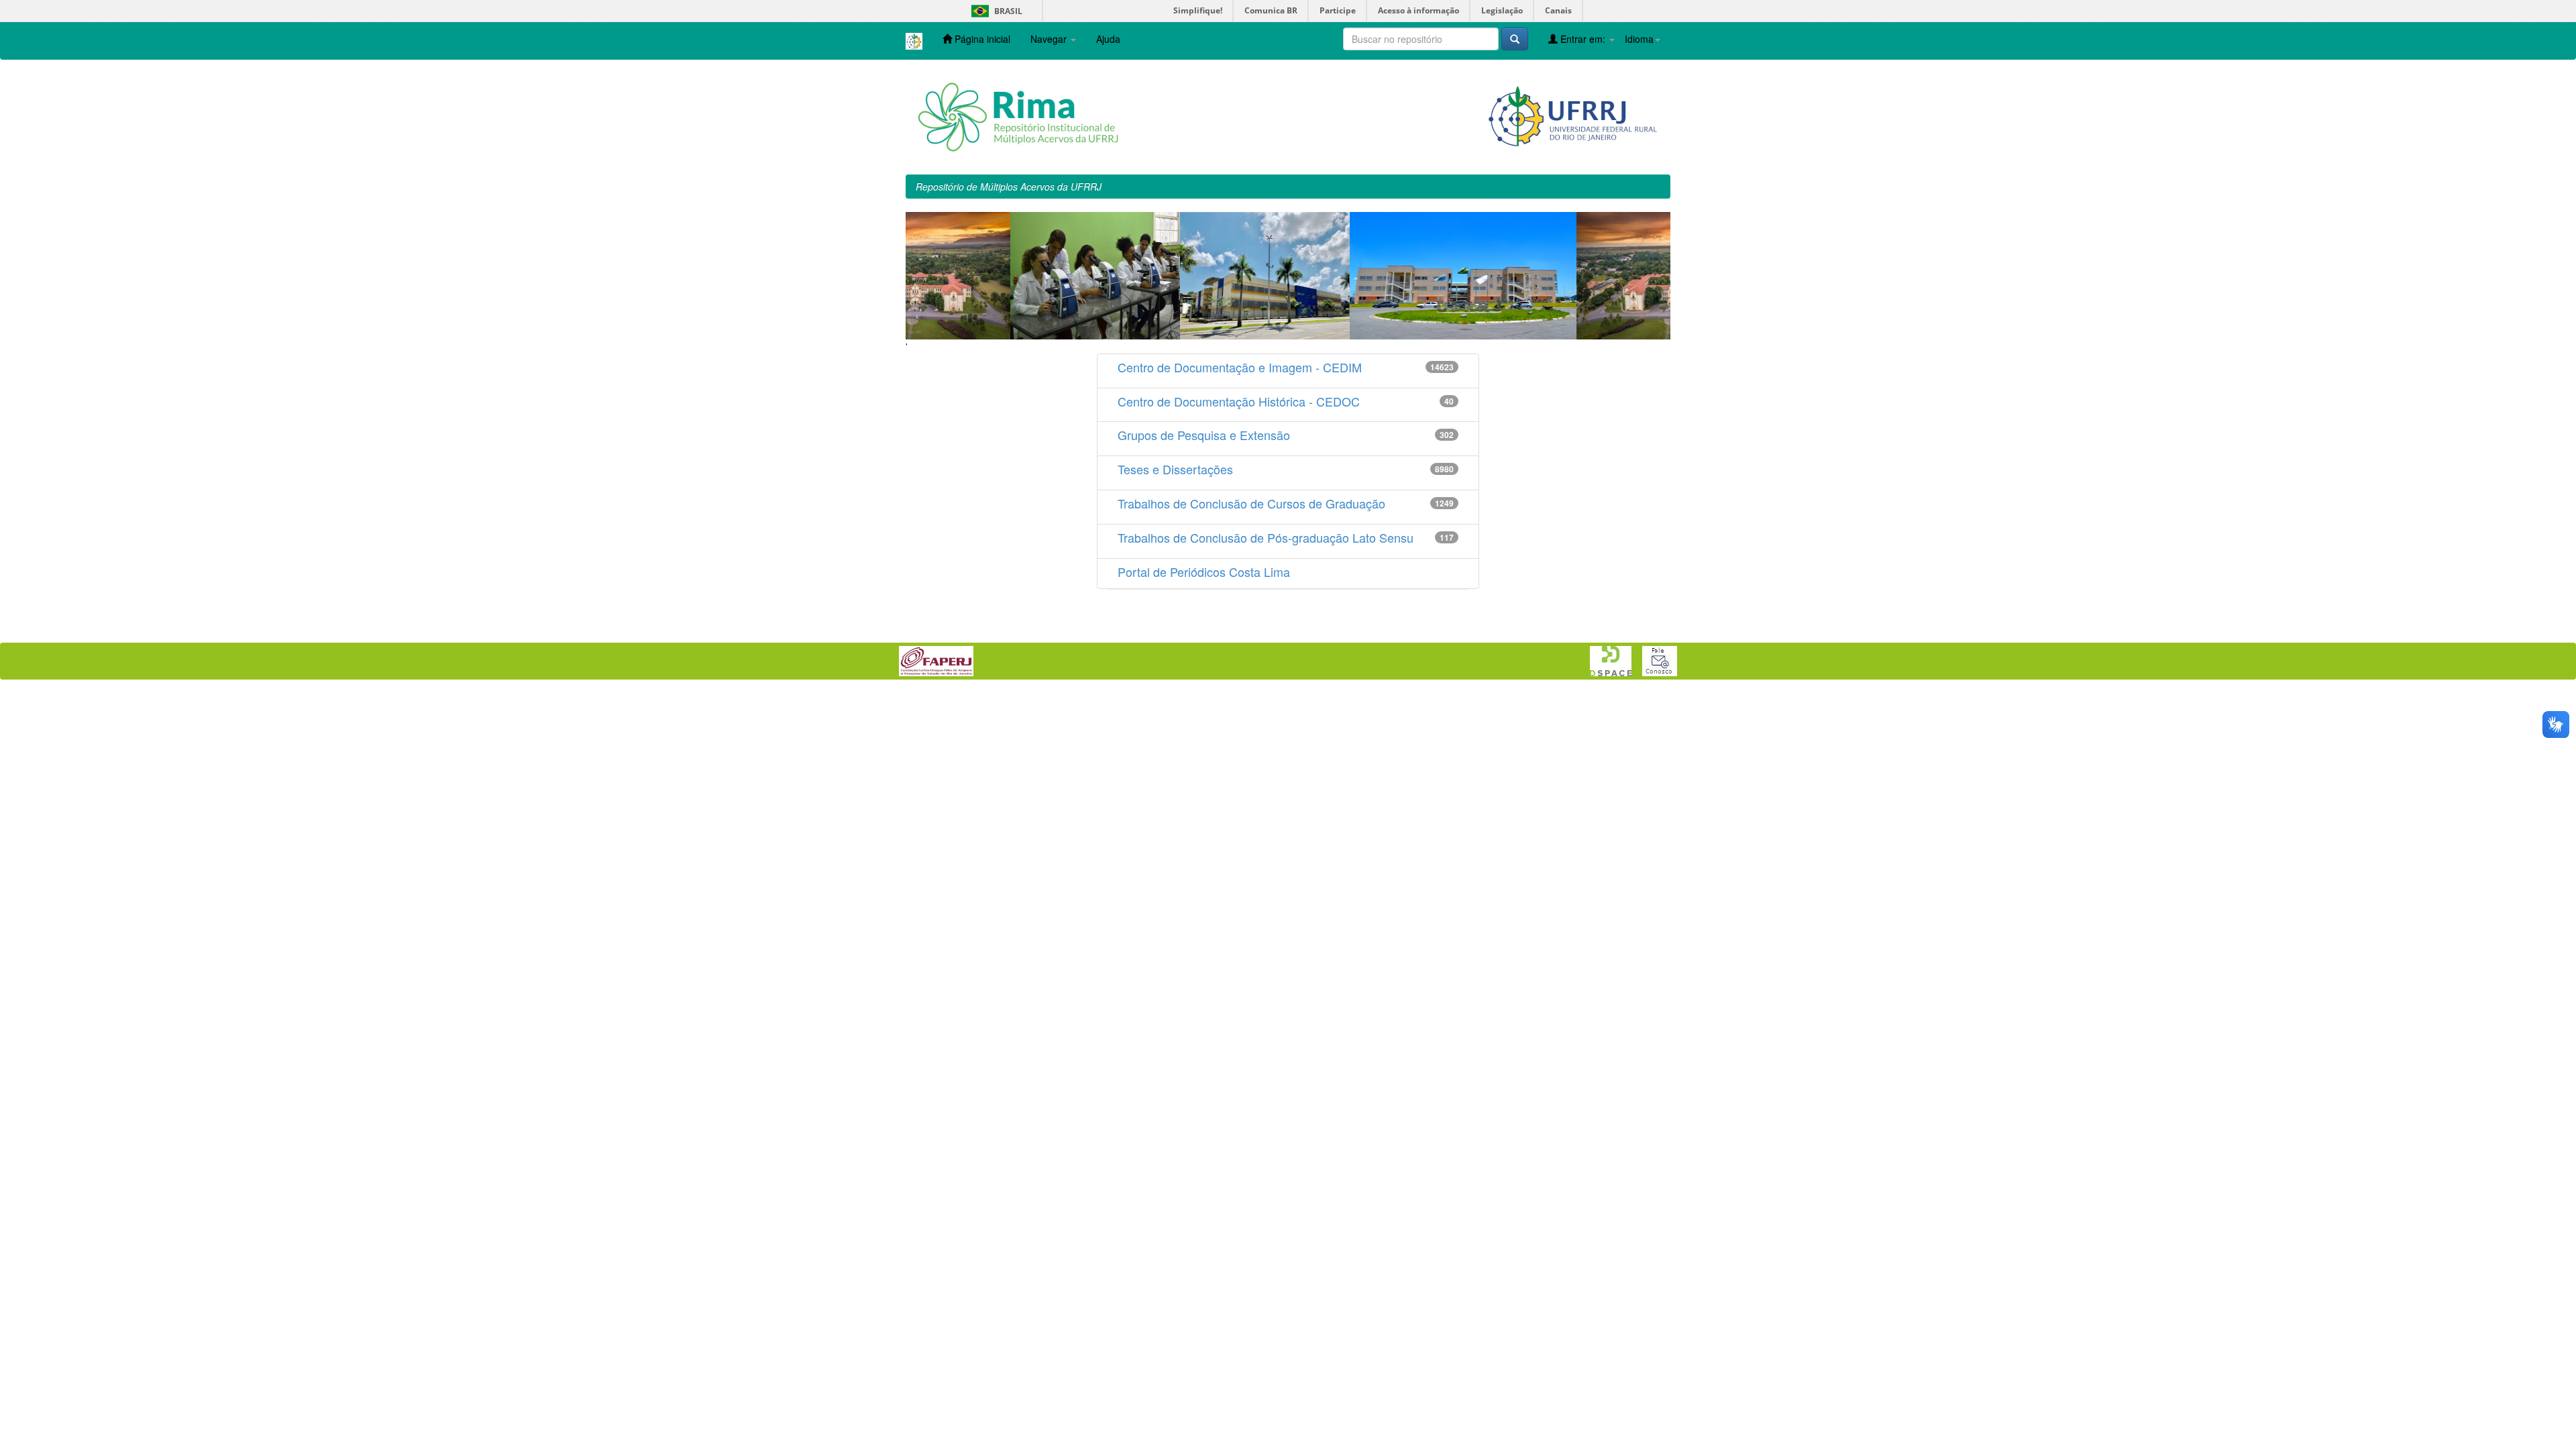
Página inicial (981, 39)
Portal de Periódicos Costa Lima (1204, 572)
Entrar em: (1583, 39)
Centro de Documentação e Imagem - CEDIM (1240, 367)
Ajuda (1108, 39)
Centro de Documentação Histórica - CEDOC (1239, 401)
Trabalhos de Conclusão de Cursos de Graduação (1251, 503)
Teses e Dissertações (1175, 469)
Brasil (995, 11)
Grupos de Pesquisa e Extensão (1204, 435)
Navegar (1050, 39)
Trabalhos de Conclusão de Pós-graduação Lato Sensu (1266, 537)
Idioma (1639, 39)
